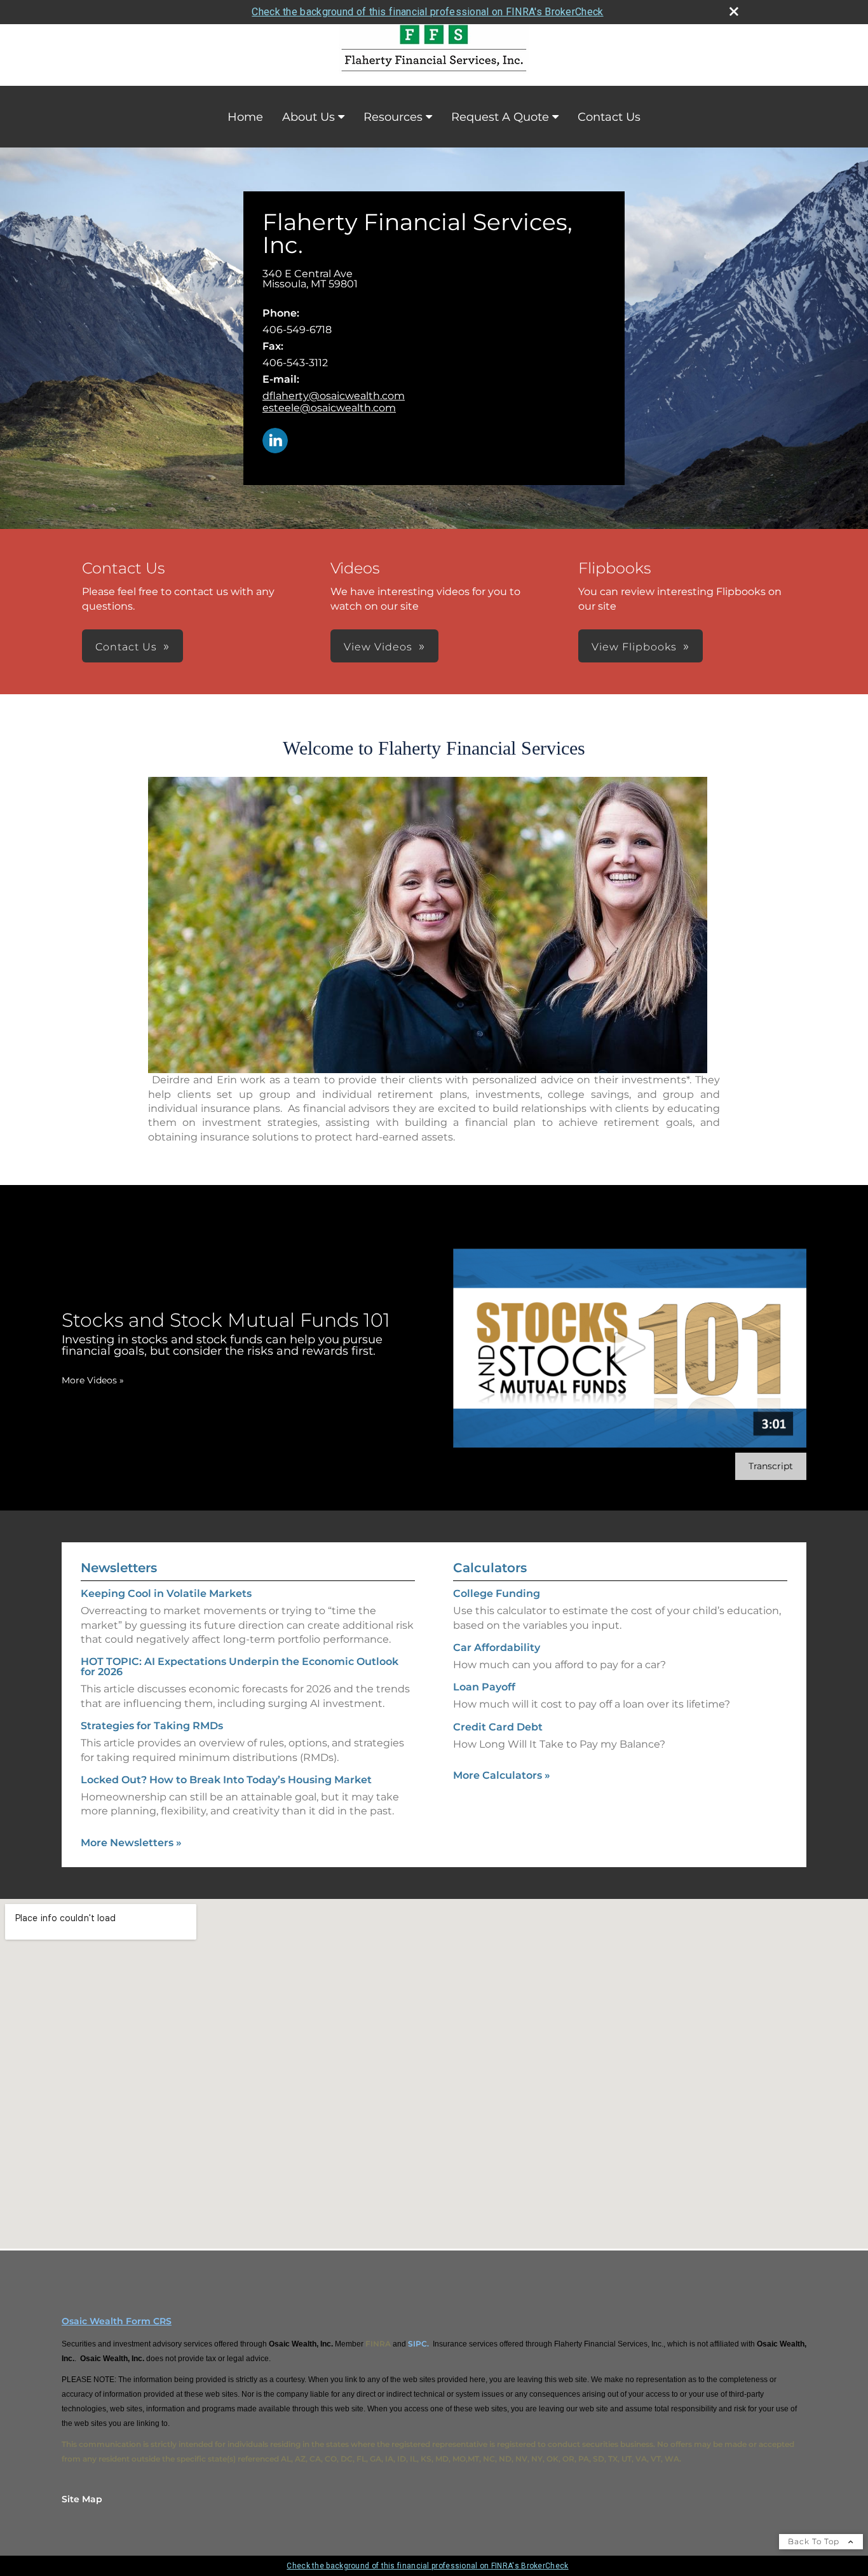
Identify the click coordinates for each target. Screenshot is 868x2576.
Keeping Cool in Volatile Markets (166, 1593)
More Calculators (502, 1775)
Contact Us (609, 117)
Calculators (490, 1568)
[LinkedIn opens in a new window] (275, 442)
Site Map (82, 2499)
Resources (393, 117)
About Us (309, 117)
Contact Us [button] (126, 647)
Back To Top (815, 2541)
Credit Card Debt (498, 1727)
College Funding (497, 1593)
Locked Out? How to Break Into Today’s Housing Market (226, 1780)
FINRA (378, 2344)
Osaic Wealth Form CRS (117, 2321)
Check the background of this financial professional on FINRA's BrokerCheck (427, 12)
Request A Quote (500, 117)
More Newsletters (131, 1843)
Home (245, 117)
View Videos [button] (378, 647)
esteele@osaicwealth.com (329, 408)
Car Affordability (497, 1648)
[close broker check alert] (734, 11)
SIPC (417, 2344)
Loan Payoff (484, 1687)
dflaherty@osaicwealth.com (334, 396)
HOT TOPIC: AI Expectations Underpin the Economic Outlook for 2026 (240, 1667)
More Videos (93, 1380)
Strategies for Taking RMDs (152, 1726)
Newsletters (119, 1568)
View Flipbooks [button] (634, 647)
